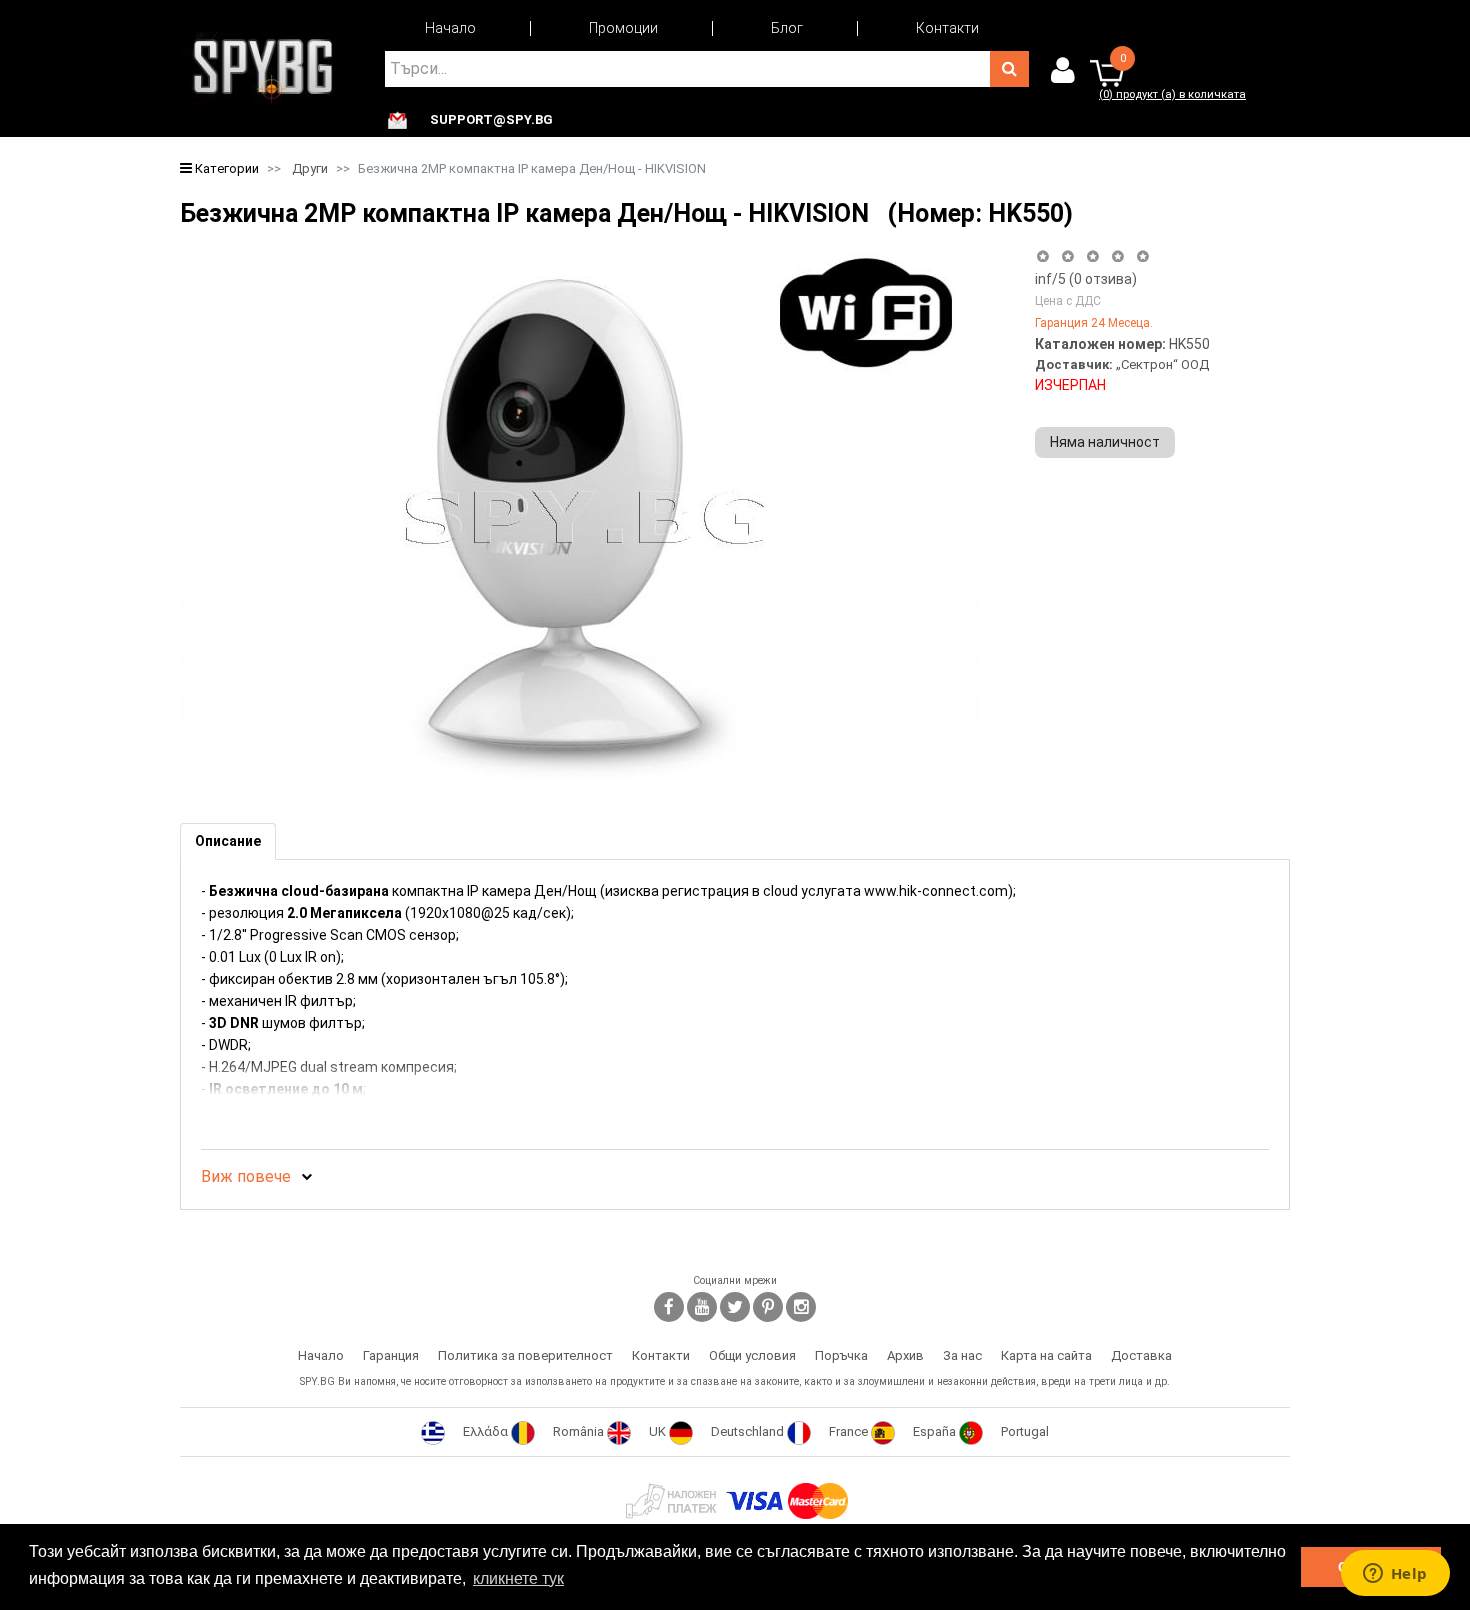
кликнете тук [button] (518, 1578)
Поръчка (841, 1355)
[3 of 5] (1092, 256)
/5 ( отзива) (1086, 279)
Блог (787, 28)
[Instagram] (801, 1307)
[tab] (228, 841)
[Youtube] (702, 1307)
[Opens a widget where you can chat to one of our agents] (1395, 1575)
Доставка (1141, 1355)
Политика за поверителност (525, 1355)
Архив (905, 1355)
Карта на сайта (1046, 1355)
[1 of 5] (1042, 256)
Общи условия (752, 1355)
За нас (962, 1355)
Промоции (623, 28)
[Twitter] (735, 1307)
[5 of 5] (1143, 256)
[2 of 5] (1067, 256)
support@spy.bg (491, 120)
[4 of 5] (1117, 256)
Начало (450, 28)
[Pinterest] (768, 1307)
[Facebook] (669, 1307)
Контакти (947, 28)
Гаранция (391, 1355)
